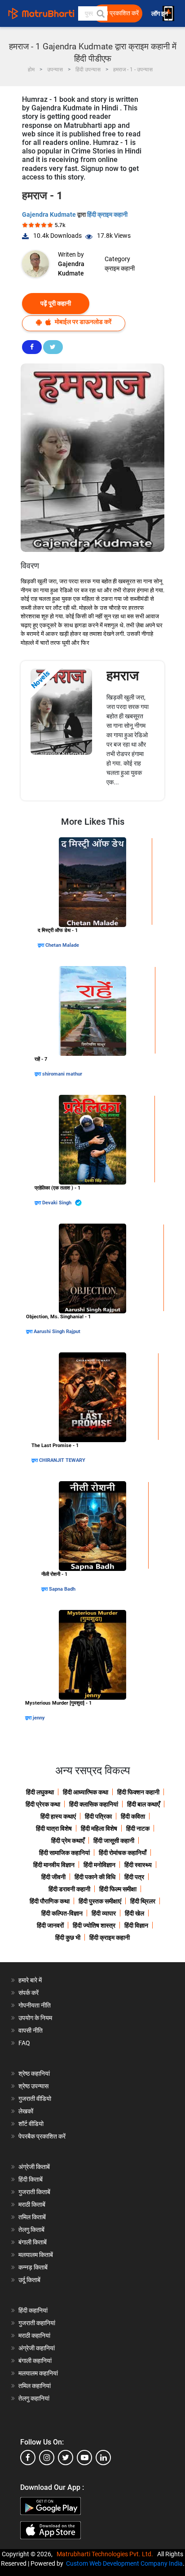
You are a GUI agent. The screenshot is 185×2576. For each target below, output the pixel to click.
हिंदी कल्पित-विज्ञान (62, 1913)
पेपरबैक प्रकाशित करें (42, 2136)
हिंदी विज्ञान (136, 1925)
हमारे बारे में (30, 1980)
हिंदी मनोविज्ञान (99, 1865)
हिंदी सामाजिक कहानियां (64, 1853)
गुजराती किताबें (34, 2192)
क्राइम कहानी (120, 268)
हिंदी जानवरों (50, 1925)
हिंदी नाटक (138, 1828)
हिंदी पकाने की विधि (95, 1877)
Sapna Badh (62, 1589)
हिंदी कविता (133, 1816)
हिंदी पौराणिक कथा (50, 1901)
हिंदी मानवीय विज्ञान (54, 1865)
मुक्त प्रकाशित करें (119, 13)
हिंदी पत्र (134, 1877)
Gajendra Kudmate (50, 214)
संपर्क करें (29, 1993)
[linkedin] (103, 2458)
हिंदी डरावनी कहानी (69, 1889)
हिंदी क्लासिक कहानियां (94, 1804)
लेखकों (26, 2111)
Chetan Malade (62, 945)
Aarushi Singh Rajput (57, 1332)
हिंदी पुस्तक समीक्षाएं (100, 1901)
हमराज (123, 676)
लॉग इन (160, 14)
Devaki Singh (57, 1203)
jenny (39, 1718)
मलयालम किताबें (36, 2255)
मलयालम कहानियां (38, 2373)
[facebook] (28, 2458)
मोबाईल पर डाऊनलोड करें (82, 322)
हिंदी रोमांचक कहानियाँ (123, 1853)
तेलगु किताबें (31, 2230)
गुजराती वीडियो (35, 2099)
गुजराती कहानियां (37, 2323)
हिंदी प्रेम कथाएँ (68, 1841)
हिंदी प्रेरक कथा (43, 1804)
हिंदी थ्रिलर (143, 1901)
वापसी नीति (31, 2030)
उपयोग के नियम (35, 2018)
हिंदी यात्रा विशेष (54, 1828)
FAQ (24, 2043)
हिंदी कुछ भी (68, 1937)
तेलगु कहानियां (34, 2398)
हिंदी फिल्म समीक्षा (118, 1889)
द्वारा (42, 945)
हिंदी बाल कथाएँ (143, 1804)
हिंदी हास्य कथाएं (58, 1816)
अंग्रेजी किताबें (34, 2167)
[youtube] (84, 2458)
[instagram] (47, 2458)
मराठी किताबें (32, 2204)
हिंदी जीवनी (53, 1877)
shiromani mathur (62, 1074)
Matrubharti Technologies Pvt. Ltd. (106, 2554)
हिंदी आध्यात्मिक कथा (86, 1792)
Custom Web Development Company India (124, 2563)
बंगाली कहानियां (35, 2361)
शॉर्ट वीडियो (31, 2124)
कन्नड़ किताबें (33, 2267)
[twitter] (66, 2458)
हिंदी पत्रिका (98, 1816)
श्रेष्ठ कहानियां (34, 2073)
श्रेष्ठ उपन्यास (33, 2086)
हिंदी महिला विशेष (99, 1828)
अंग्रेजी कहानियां (37, 2348)
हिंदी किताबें (31, 2179)
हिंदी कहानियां (33, 2310)
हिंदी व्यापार (104, 1913)
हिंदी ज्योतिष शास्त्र (94, 1925)
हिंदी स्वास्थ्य (138, 1865)
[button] (100, 13)
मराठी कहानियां (34, 2335)
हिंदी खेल (134, 1913)
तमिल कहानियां (35, 2386)
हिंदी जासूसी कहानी (114, 1841)
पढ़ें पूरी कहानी (56, 303)
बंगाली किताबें (33, 2242)
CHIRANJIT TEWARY (62, 1460)
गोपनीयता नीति (35, 2005)
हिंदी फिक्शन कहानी (138, 1792)
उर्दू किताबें (29, 2280)
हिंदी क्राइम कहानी (107, 214)
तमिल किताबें (32, 2217)
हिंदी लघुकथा (40, 1792)
